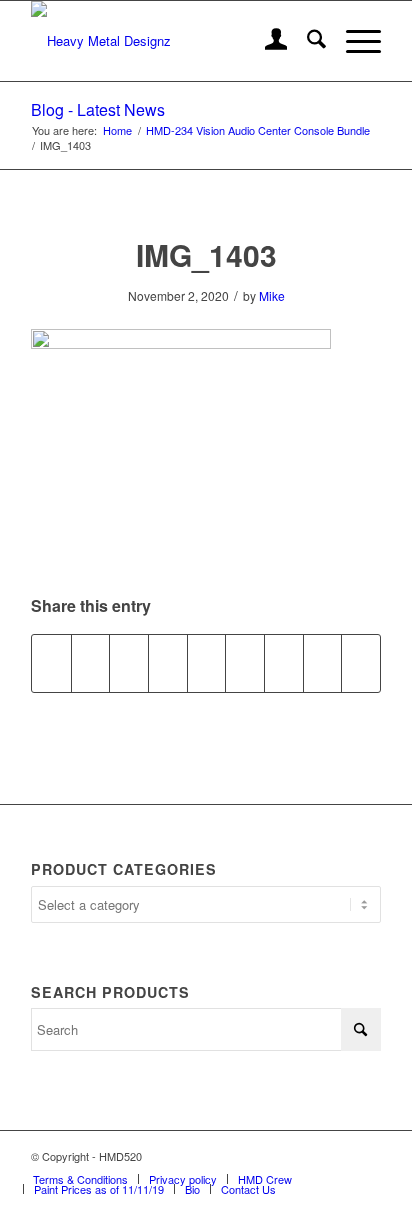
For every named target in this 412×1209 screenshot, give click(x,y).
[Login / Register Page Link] (266, 41)
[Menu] (353, 41)
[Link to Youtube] (366, 1156)
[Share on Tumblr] (245, 663)
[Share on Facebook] (51, 663)
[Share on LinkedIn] (207, 663)
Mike (272, 295)
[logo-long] (171, 41)
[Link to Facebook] (306, 1156)
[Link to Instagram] (336, 1156)
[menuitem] (266, 41)
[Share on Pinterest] (168, 663)
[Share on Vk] (284, 663)
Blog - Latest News (98, 109)
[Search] (306, 41)
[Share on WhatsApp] (129, 663)
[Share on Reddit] (323, 663)
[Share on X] (91, 663)
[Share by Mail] (361, 663)
